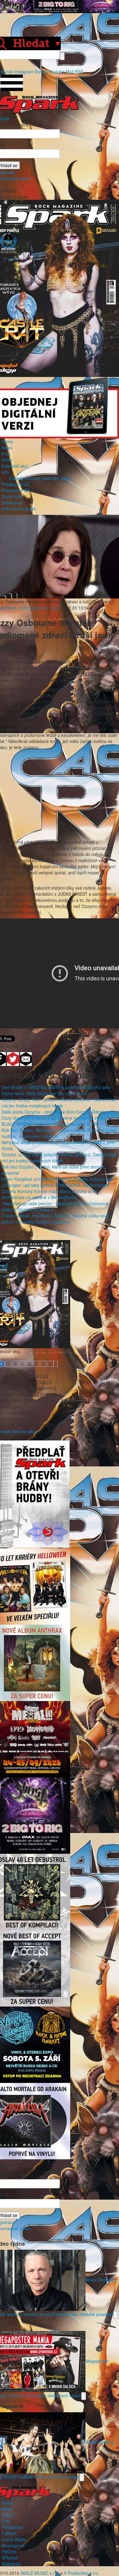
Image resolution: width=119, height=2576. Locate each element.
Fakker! (9, 2533)
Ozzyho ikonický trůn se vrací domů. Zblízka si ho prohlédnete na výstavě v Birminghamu (49, 1194)
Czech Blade (14, 2539)
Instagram (24, 71)
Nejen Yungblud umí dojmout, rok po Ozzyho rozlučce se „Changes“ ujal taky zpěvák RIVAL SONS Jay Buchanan (56, 1182)
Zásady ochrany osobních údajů (40, 478)
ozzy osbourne (33, 608)
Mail (70, 71)
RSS (79, 71)
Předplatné (12, 2527)
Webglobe (11, 2564)
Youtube (56, 71)
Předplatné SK (15, 490)
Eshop (41, 71)
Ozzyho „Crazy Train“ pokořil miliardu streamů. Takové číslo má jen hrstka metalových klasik (59, 1103)
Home (7, 441)
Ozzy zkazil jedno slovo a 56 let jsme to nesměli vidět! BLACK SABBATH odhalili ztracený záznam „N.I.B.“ (53, 1121)
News (7, 448)
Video (7, 460)
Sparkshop (12, 503)
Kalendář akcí (15, 466)
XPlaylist (10, 2558)
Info (5, 472)
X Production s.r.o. (81, 2573)
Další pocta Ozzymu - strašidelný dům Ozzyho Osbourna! (57, 1112)
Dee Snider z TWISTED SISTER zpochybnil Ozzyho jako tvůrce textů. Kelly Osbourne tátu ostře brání (56, 1090)
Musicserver (13, 2545)
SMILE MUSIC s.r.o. (40, 2573)
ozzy (54, 608)
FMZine (9, 2552)
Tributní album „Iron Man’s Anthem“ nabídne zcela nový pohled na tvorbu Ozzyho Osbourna (55, 1219)
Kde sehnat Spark (19, 509)
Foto (6, 454)
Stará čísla (12, 496)
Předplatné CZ (16, 484)
